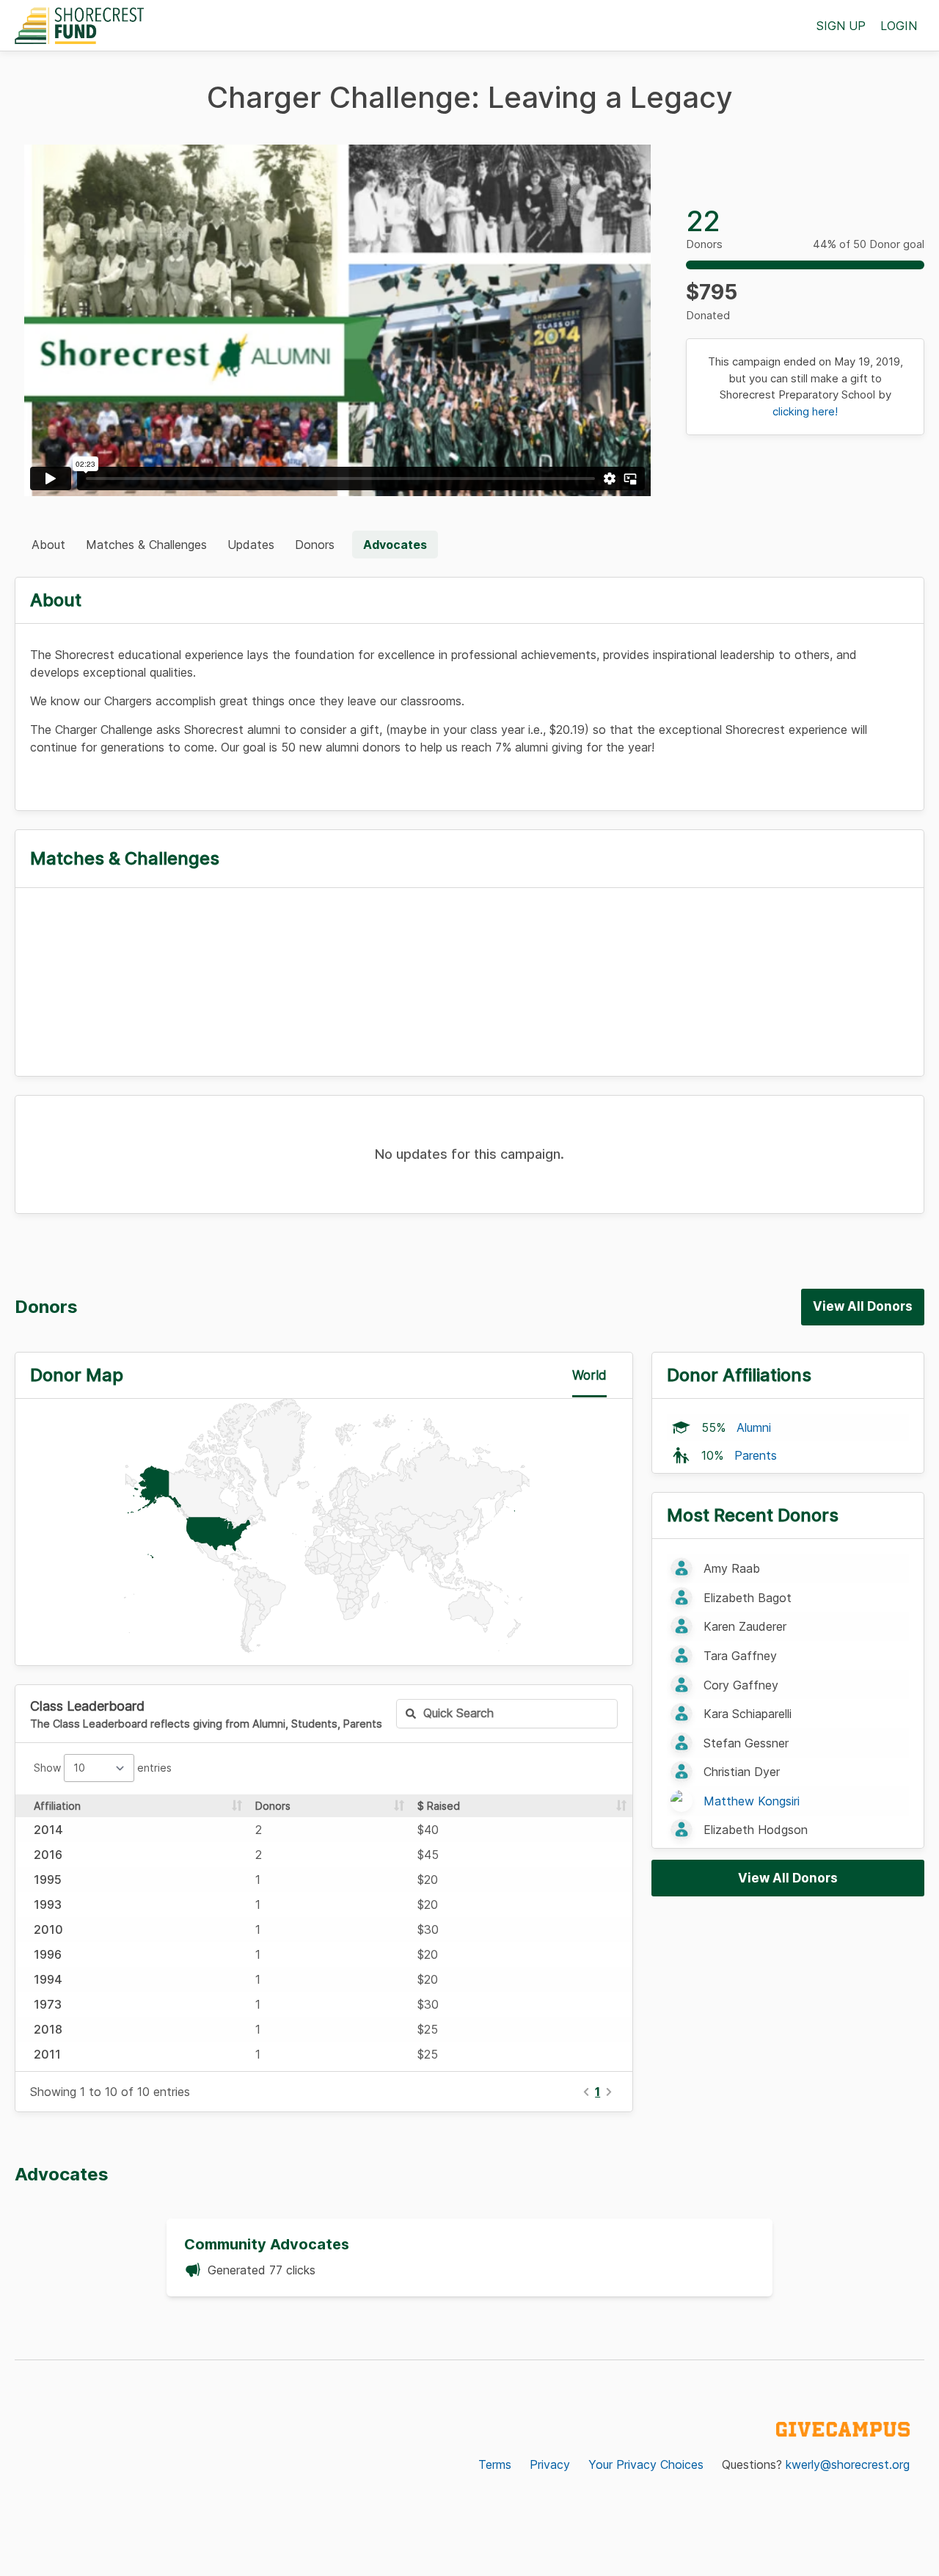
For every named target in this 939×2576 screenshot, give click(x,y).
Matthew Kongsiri (752, 1801)
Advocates (395, 545)
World (589, 1375)
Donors (315, 545)
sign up (841, 26)
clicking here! (805, 411)
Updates (251, 545)
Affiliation (57, 1806)
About (48, 545)
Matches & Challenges (146, 545)
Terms (495, 2464)
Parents (756, 1455)
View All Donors (863, 1306)
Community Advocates (267, 2244)
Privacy (550, 2464)
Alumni (754, 1427)
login (899, 26)
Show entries (103, 1768)
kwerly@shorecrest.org (848, 2464)
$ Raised (439, 1806)
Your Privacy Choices (646, 2464)
